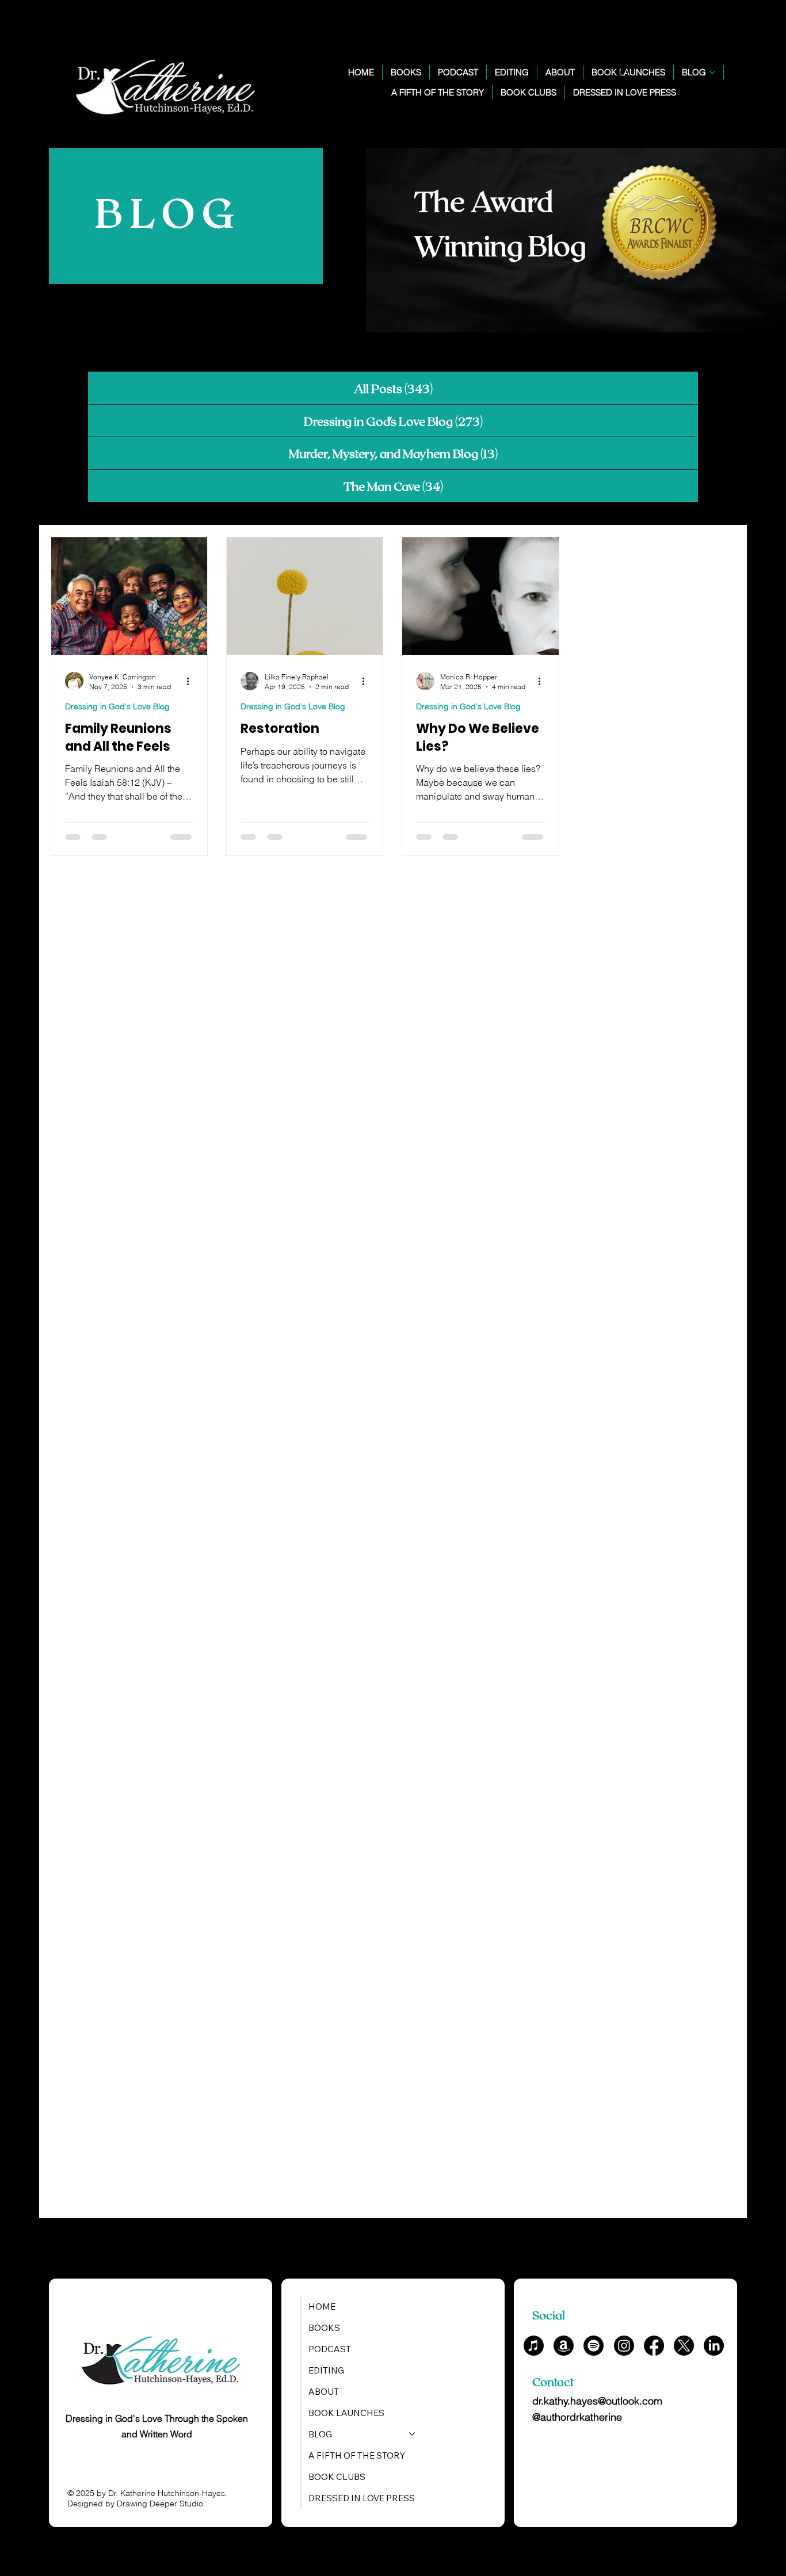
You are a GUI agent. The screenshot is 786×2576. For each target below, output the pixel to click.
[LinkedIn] (714, 2346)
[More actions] (192, 681)
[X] (684, 2346)
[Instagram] (624, 2346)
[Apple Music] (534, 2346)
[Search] (625, 74)
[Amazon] (564, 2346)
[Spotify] (594, 2346)
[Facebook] (654, 2346)
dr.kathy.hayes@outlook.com (597, 2401)
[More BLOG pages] (712, 72)
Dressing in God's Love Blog (117, 706)
